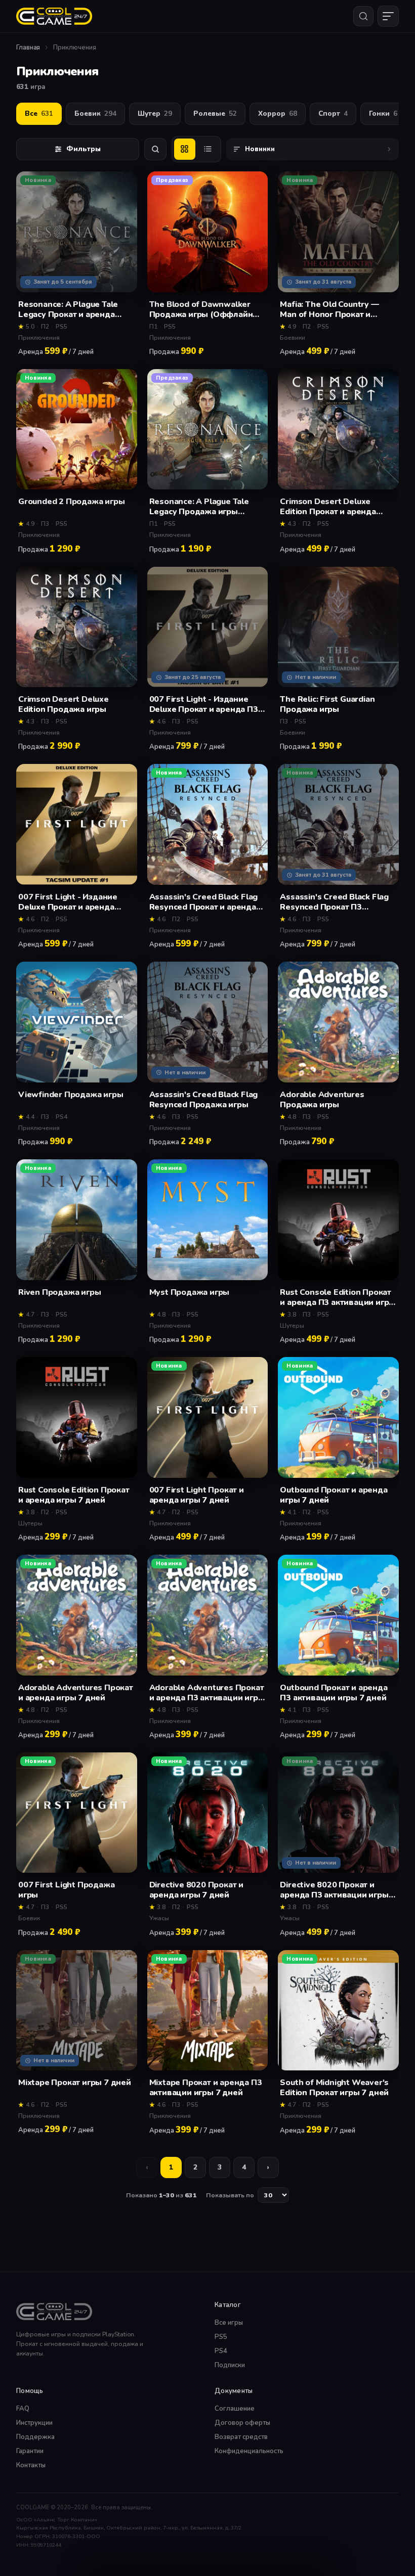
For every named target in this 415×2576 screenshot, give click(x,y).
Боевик (95, 114)
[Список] (208, 149)
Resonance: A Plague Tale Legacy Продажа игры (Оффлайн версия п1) (199, 507)
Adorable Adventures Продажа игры (322, 1100)
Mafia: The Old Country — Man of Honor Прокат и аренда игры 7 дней (329, 309)
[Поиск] (363, 16)
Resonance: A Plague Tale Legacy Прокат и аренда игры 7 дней (68, 309)
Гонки (383, 114)
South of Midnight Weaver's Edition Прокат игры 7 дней (334, 2088)
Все (39, 114)
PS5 (221, 2337)
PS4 (221, 2351)
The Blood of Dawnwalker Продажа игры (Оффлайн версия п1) (201, 309)
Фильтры (84, 149)
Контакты (31, 2465)
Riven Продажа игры (59, 1293)
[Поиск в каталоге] (155, 149)
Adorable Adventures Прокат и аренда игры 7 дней (76, 1693)
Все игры (229, 2323)
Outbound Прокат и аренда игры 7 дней (334, 1495)
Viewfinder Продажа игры (71, 1095)
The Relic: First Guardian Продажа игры (327, 704)
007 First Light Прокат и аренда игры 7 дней (197, 1495)
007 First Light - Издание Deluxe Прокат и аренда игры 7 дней (68, 902)
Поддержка (35, 2437)
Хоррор (278, 114)
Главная (28, 48)
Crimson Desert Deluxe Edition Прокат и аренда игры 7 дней (328, 507)
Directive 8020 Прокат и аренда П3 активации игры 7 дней (338, 1890)
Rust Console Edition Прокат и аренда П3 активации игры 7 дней (338, 1297)
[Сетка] (185, 149)
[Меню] (388, 16)
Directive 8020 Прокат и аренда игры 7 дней (196, 1890)
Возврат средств (241, 2437)
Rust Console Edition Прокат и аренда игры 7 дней (74, 1495)
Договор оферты (242, 2423)
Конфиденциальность (249, 2451)
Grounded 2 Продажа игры (71, 502)
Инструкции (34, 2423)
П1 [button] (153, 327)
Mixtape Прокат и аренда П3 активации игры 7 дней (206, 2088)
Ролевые (215, 114)
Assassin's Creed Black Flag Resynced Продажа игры (204, 1100)
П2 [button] (45, 327)
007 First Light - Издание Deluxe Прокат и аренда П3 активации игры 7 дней (204, 704)
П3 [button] (45, 524)
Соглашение (235, 2409)
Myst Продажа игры (190, 1293)
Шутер (155, 114)
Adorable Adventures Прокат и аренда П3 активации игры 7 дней (207, 1693)
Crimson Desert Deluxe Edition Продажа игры (64, 704)
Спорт (333, 114)
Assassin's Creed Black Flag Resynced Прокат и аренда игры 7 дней (204, 902)
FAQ (23, 2409)
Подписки (230, 2365)
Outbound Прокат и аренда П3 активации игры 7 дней (334, 1693)
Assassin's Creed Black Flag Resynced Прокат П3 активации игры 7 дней (334, 902)
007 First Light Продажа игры (66, 1890)
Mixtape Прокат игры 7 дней (75, 2083)
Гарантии (30, 2451)
